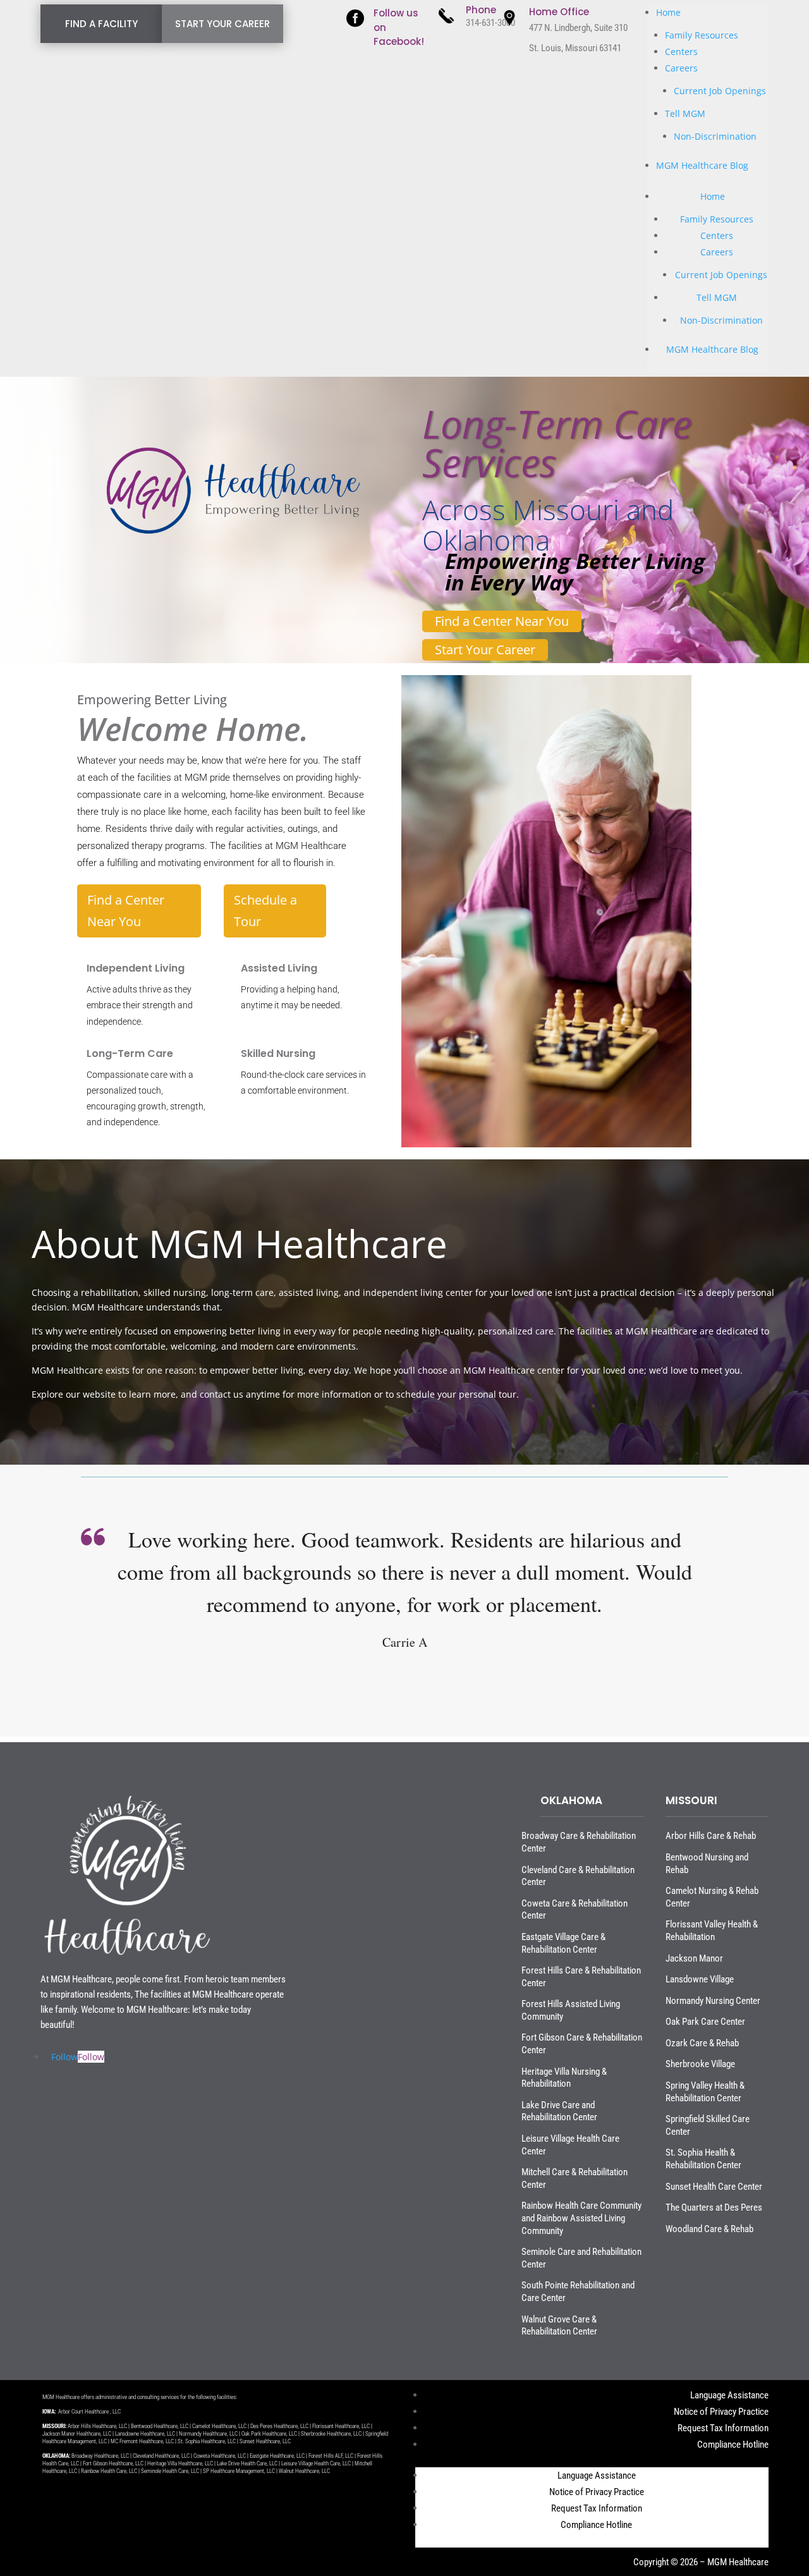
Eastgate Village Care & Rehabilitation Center (563, 1943)
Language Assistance (729, 2395)
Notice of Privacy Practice (721, 2412)
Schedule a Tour (265, 911)
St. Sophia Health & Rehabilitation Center (703, 2159)
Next (747, 1639)
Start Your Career (485, 650)
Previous (62, 1639)
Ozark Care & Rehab (702, 2043)
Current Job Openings (720, 91)
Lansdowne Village (700, 1979)
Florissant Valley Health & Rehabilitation (712, 1931)
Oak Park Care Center (705, 2022)
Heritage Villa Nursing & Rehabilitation (564, 2078)
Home (668, 12)
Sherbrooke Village (700, 2064)
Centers (681, 52)
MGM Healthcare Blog (702, 165)
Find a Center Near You (502, 621)
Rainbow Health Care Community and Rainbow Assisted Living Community (581, 2218)
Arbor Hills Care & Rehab (711, 1836)
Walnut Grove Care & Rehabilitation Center (559, 2326)
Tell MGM (685, 113)
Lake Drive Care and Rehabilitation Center (559, 2111)
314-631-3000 (490, 23)
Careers (681, 68)
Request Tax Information (723, 2428)
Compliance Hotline (733, 2445)
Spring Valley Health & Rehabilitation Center (705, 2092)
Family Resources (702, 35)
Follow (91, 2057)
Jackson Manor (694, 1958)
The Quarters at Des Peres (714, 2207)
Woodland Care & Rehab (709, 2229)
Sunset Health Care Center (714, 2187)
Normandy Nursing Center (713, 2001)
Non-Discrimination (715, 136)
